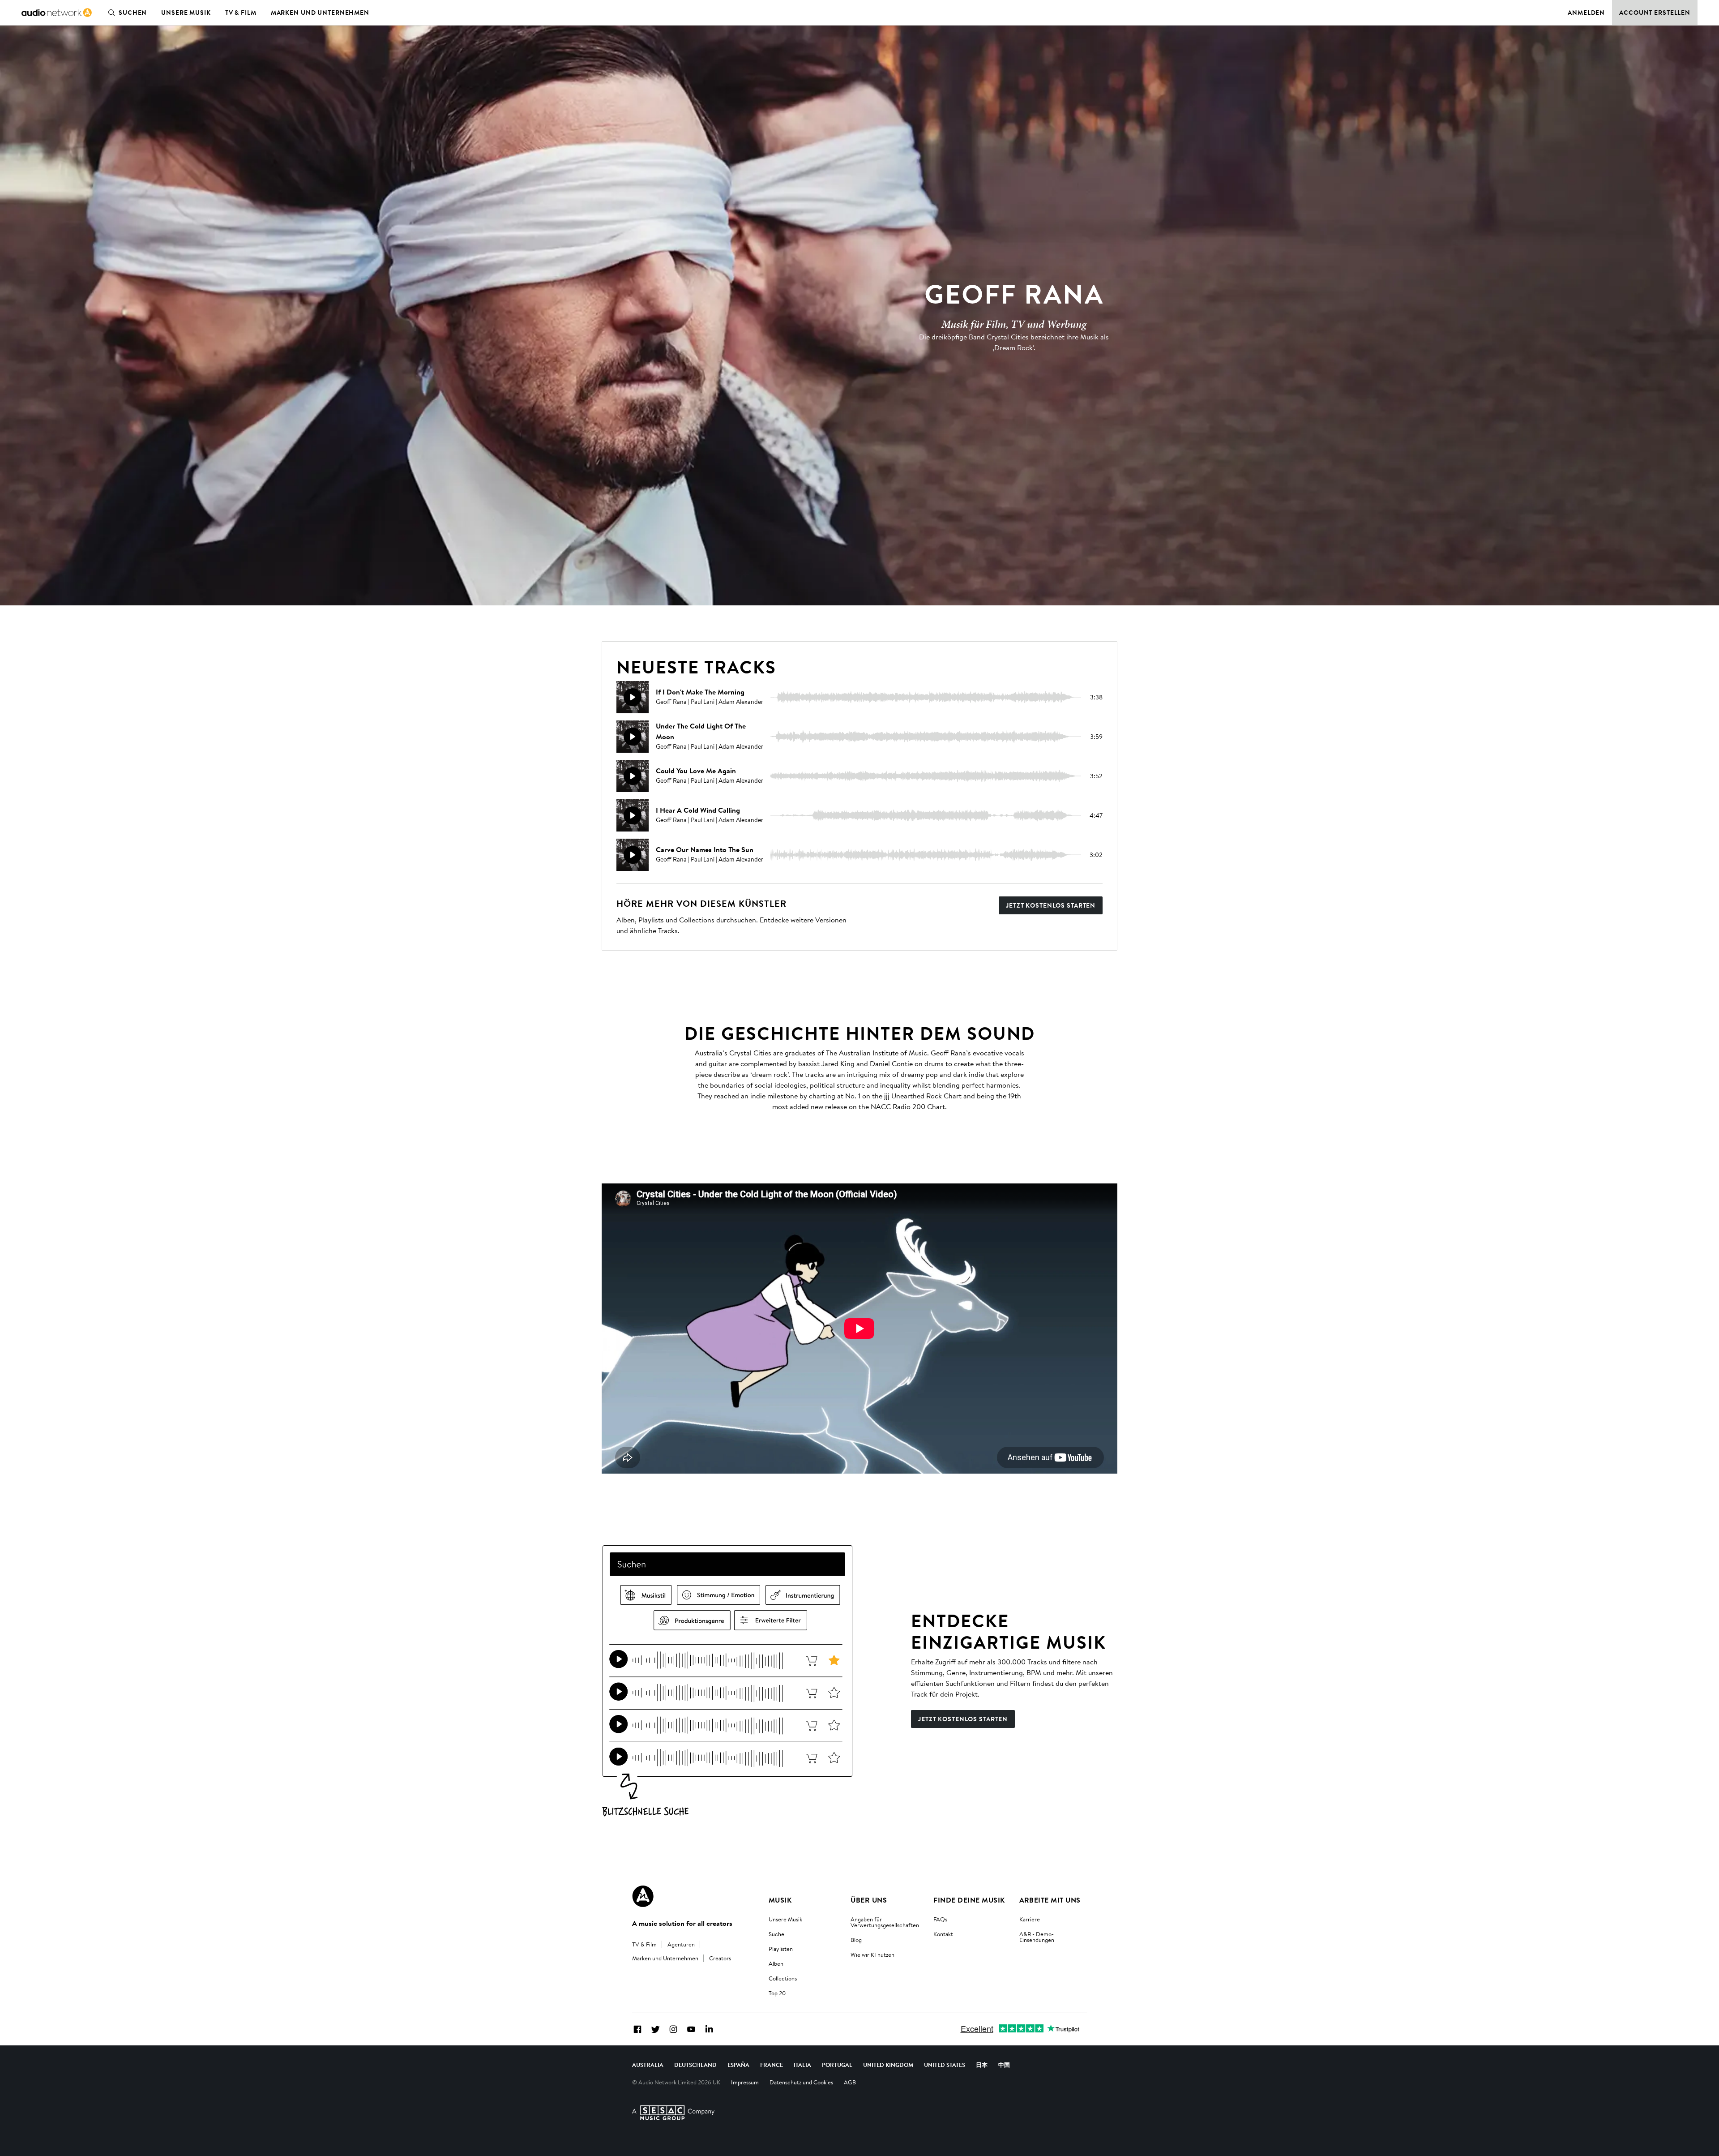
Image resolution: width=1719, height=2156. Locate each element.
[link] (57, 13)
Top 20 (777, 1993)
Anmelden (1586, 13)
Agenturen (681, 1944)
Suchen (133, 13)
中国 (1004, 2065)
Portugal (837, 2065)
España (738, 2065)
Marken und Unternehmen (320, 13)
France (772, 2065)
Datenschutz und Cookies (801, 2082)
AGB (850, 2082)
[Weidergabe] (633, 697)
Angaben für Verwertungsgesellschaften (885, 1922)
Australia (648, 2065)
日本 (982, 2065)
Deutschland (695, 2065)
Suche (776, 1934)
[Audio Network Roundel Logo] (643, 1896)
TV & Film (241, 13)
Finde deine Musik (969, 1900)
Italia (802, 2065)
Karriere (1030, 1919)
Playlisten (781, 1949)
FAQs (940, 1919)
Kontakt (943, 1934)
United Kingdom (888, 2065)
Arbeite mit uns (1050, 1900)
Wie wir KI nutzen (872, 1955)
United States (945, 2065)
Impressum (745, 2082)
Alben (776, 1963)
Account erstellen (1655, 13)
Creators (720, 1958)
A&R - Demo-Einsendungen (1037, 1937)
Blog (856, 1940)
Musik (780, 1900)
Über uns (869, 1900)
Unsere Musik (186, 13)
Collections (783, 1978)
